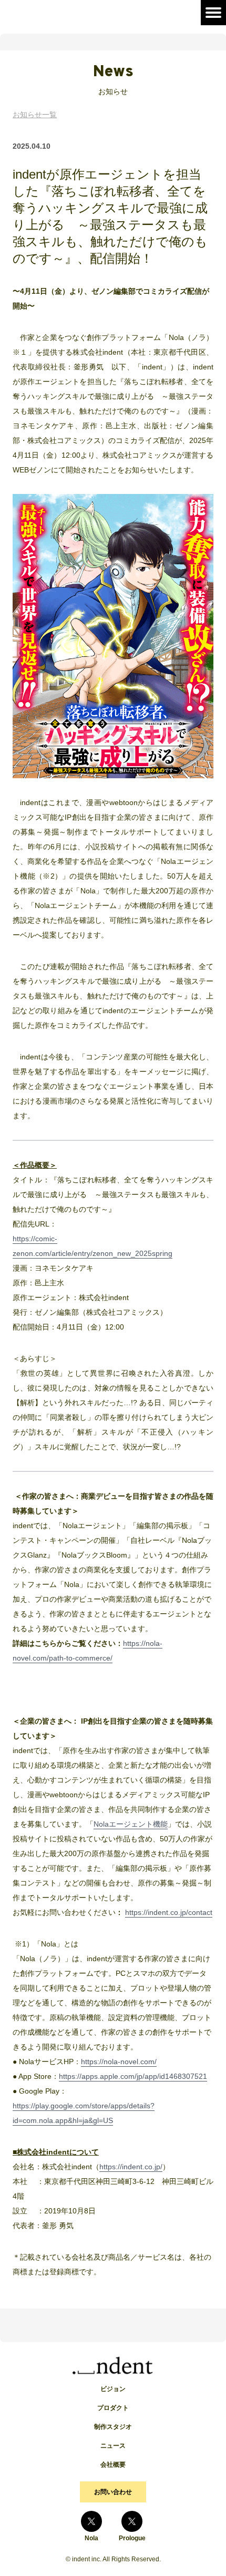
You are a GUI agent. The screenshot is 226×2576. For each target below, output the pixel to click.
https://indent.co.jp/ (131, 2167)
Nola (91, 2538)
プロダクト (113, 2408)
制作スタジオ (113, 2427)
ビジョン (113, 2389)
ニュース (113, 2446)
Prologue (132, 2538)
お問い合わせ (113, 2492)
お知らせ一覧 (35, 115)
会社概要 (113, 2465)
